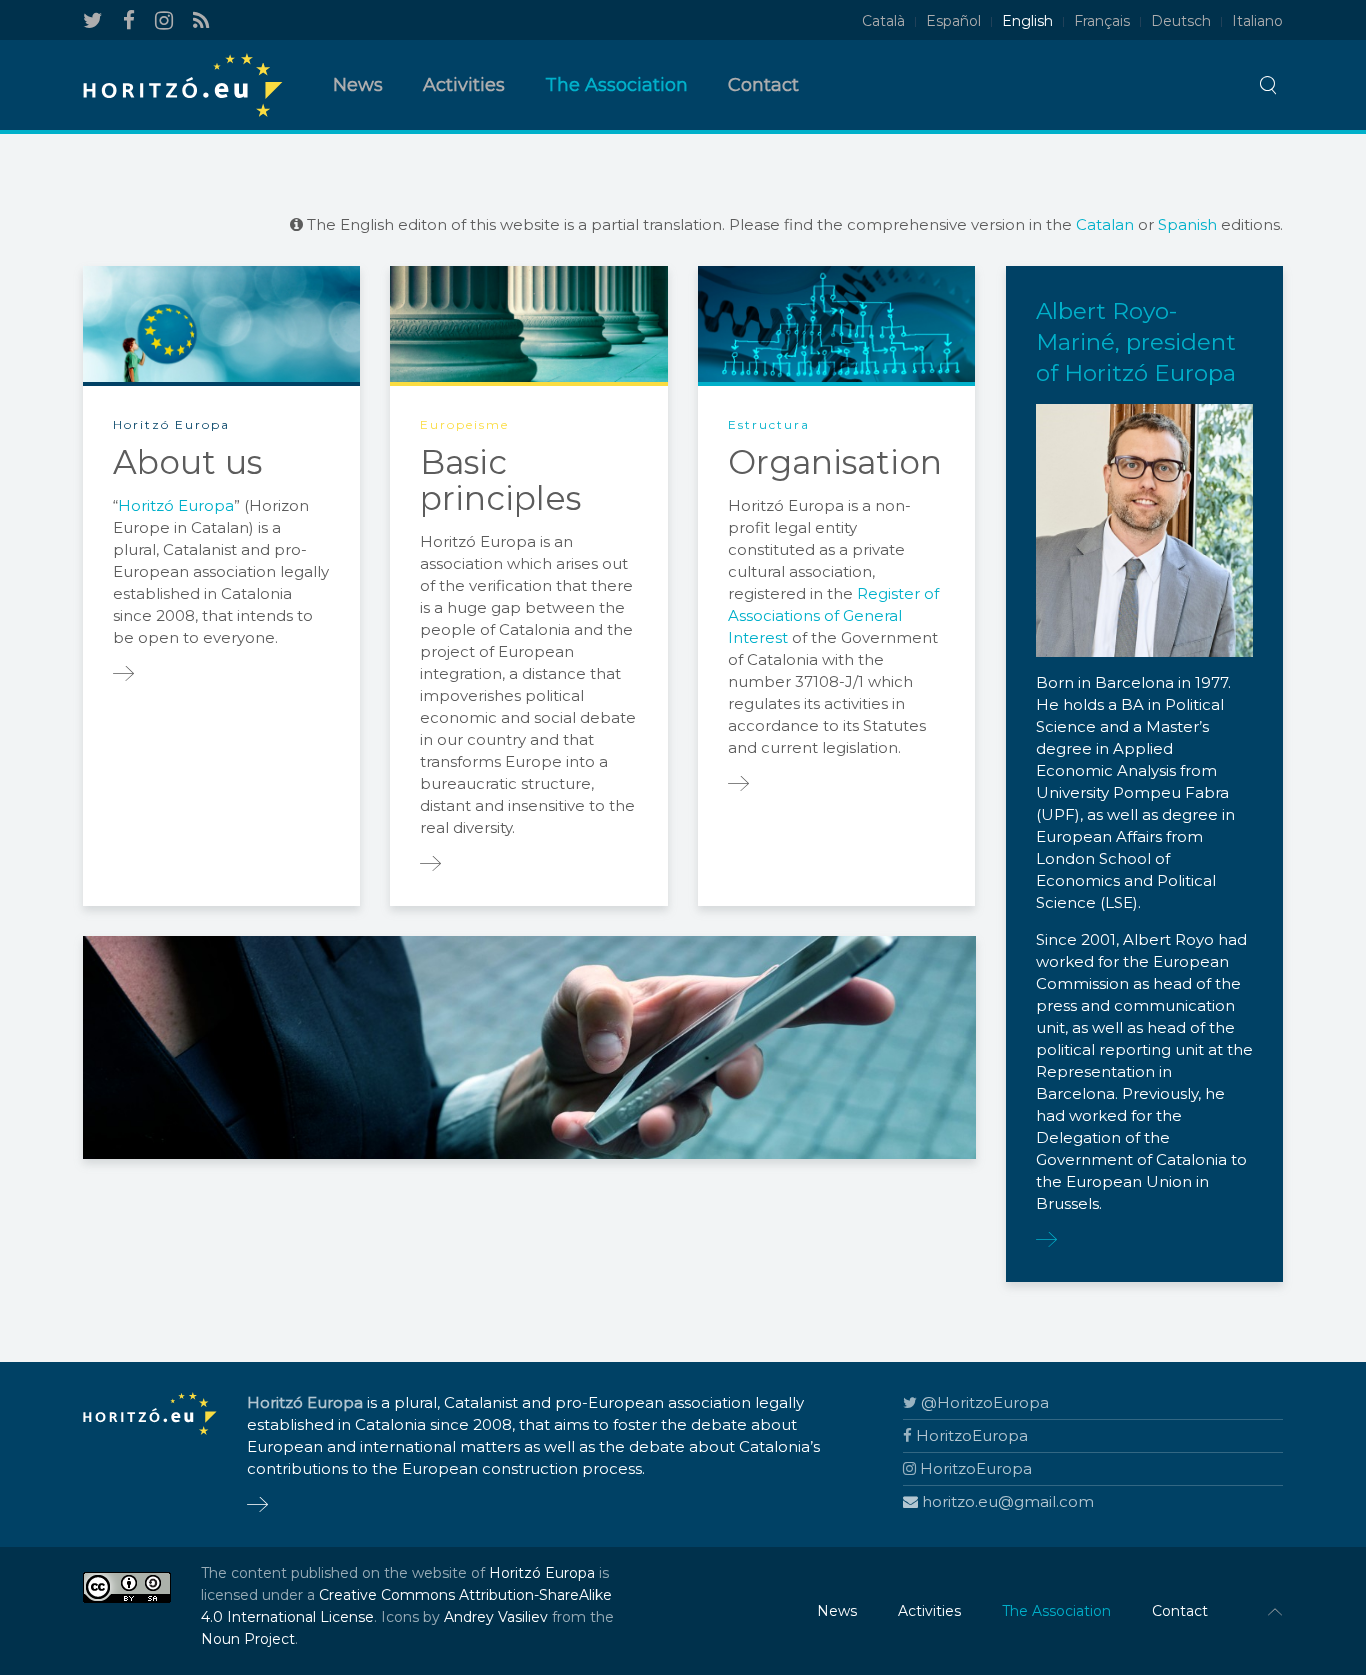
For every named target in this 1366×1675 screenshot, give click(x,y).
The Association (616, 85)
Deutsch (1181, 21)
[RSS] (201, 20)
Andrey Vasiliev (496, 1617)
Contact (763, 85)
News (358, 85)
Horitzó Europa (176, 505)
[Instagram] (164, 20)
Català (883, 21)
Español (953, 21)
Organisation (835, 462)
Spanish (1187, 224)
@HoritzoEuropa (985, 1402)
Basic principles (500, 480)
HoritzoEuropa (972, 1435)
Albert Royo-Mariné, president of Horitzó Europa (1136, 342)
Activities (464, 85)
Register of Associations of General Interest (833, 615)
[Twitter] (93, 20)
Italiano (1257, 21)
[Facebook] (129, 20)
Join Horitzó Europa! (564, 1043)
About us (187, 462)
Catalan (1105, 224)
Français (1102, 21)
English (1027, 21)
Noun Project (248, 1639)
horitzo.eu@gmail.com (1008, 1501)
